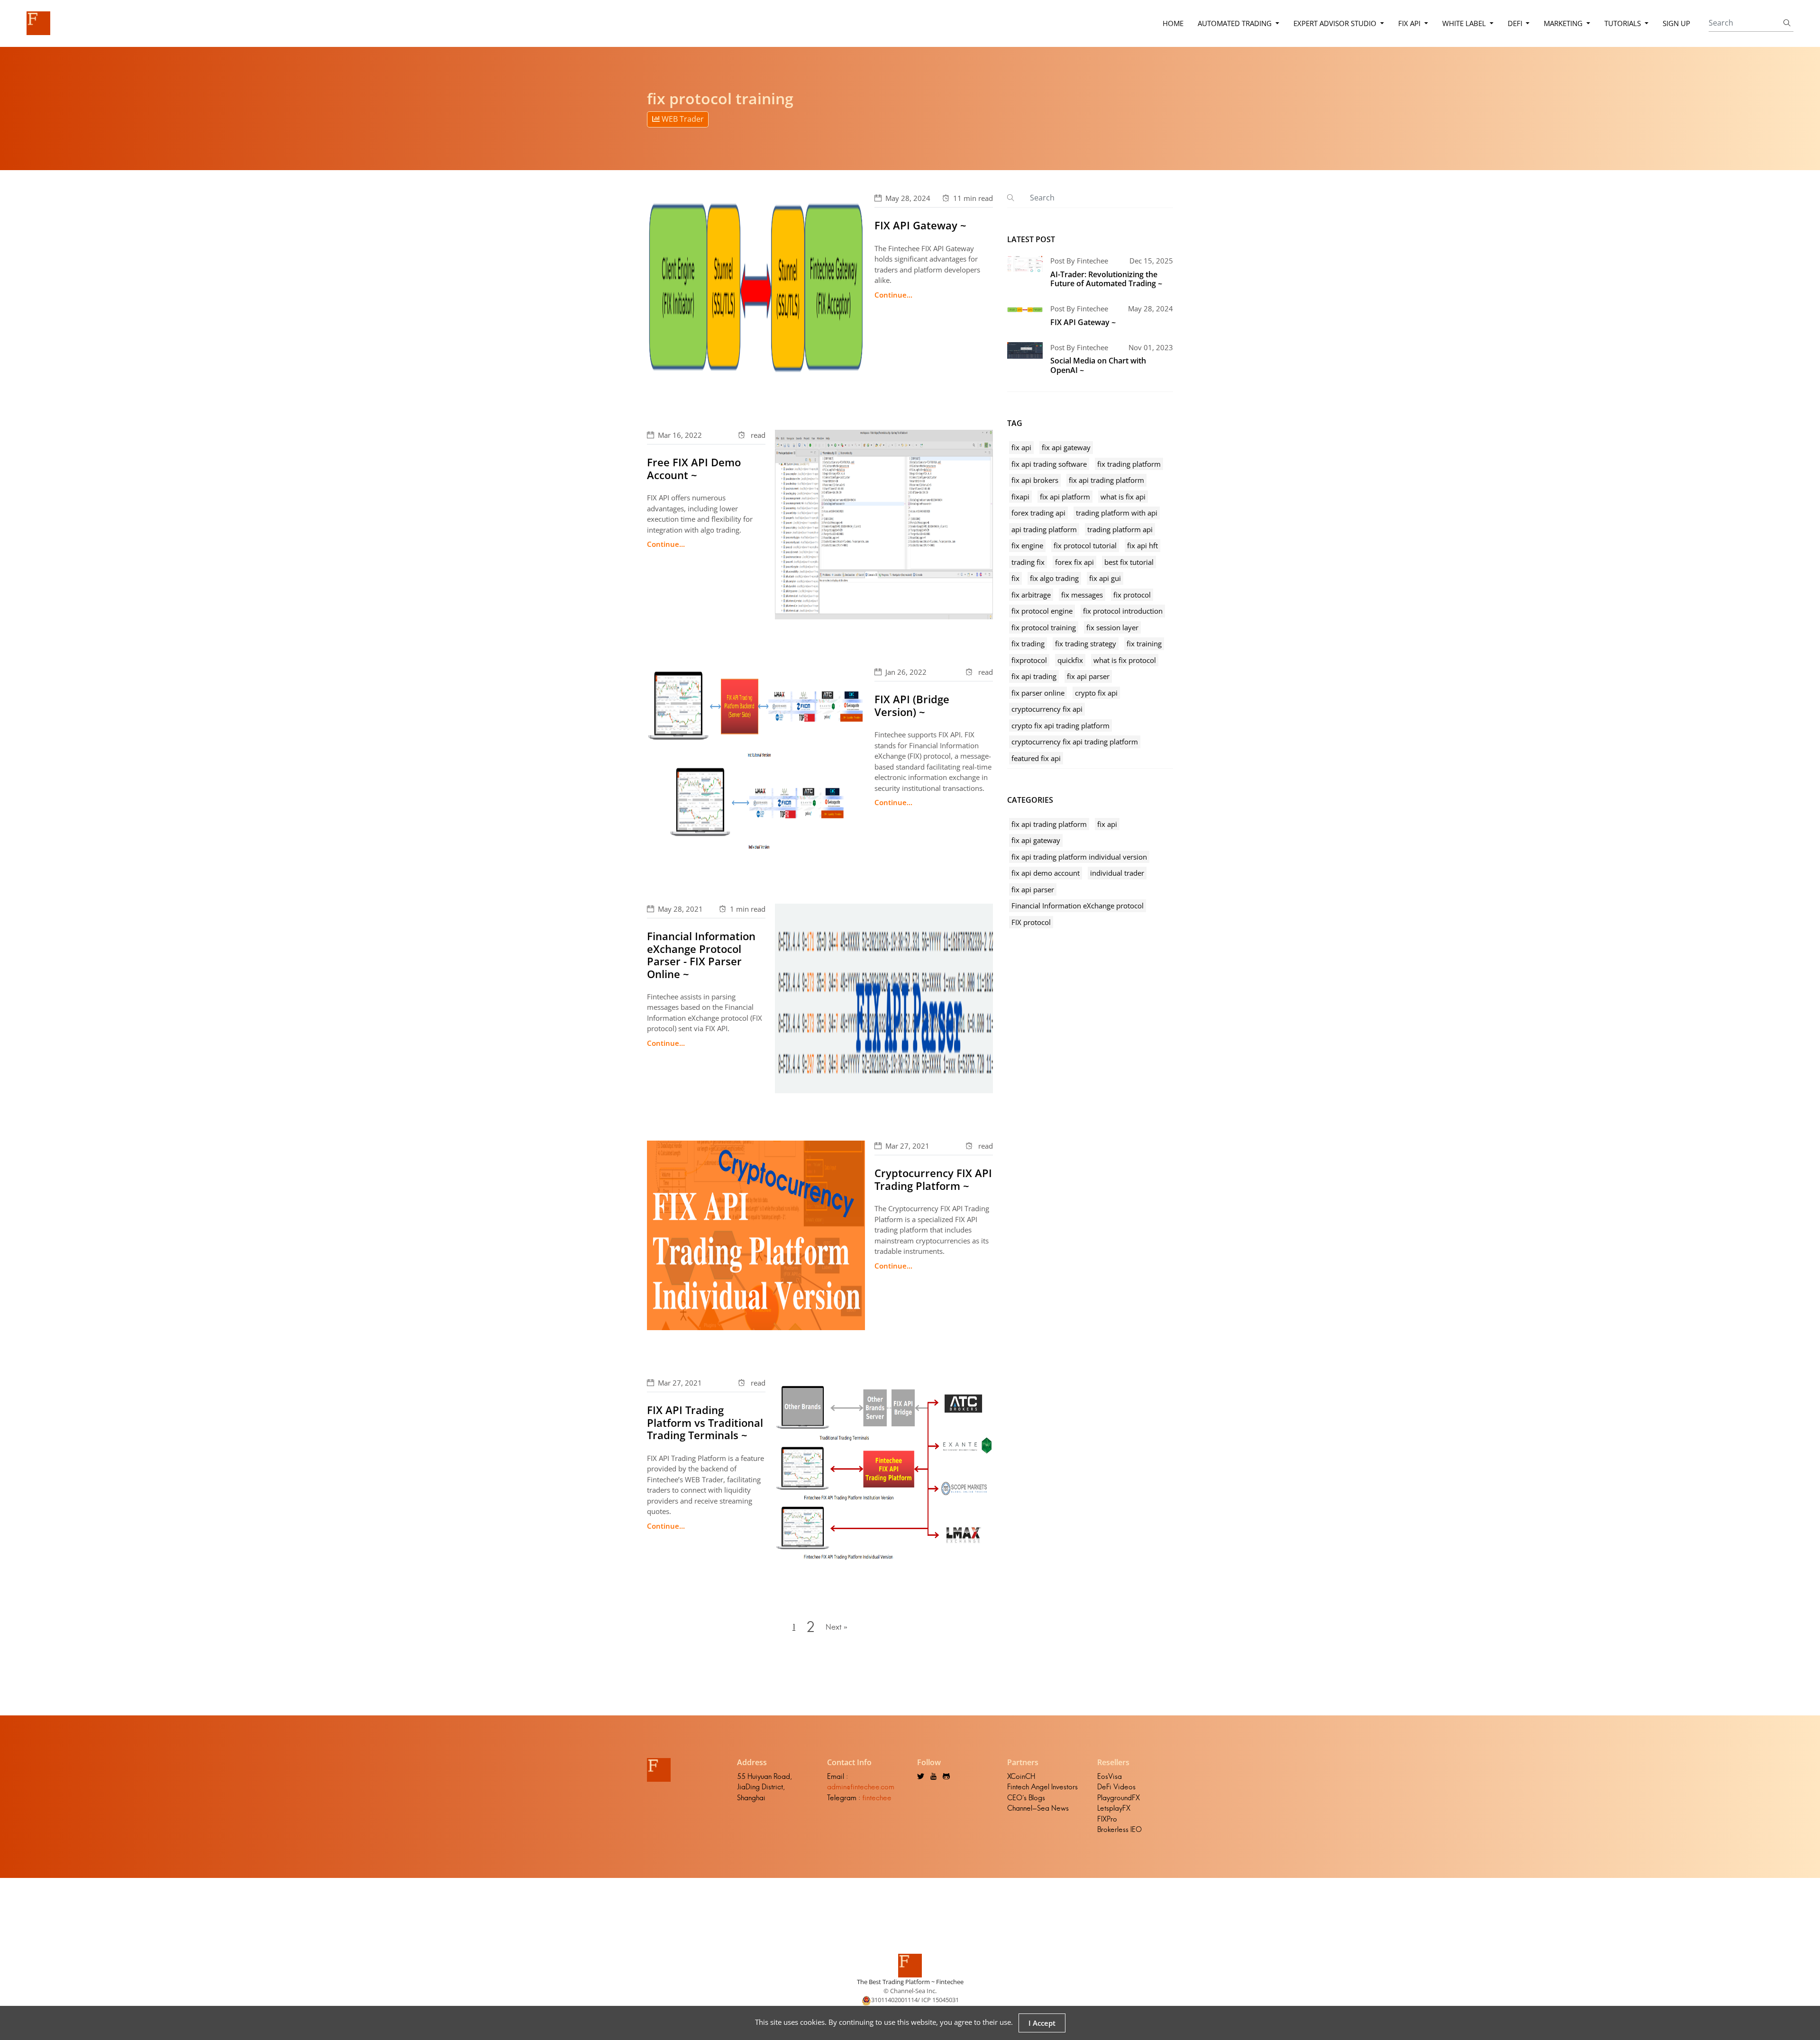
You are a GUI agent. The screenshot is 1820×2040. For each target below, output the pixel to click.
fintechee (877, 1798)
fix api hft (1142, 545)
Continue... (893, 295)
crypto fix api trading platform (1060, 725)
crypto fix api (1096, 693)
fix (1015, 578)
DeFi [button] (1516, 23)
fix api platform (1065, 497)
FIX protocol (1031, 922)
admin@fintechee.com (861, 1787)
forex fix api (1074, 562)
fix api (1021, 447)
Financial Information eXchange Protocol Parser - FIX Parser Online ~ (701, 955)
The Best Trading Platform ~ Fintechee (910, 1982)
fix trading (1028, 644)
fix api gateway (1066, 447)
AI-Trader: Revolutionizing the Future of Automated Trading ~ (1106, 279)
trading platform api (1120, 529)
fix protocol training (1044, 627)
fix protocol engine (1042, 611)
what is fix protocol (1125, 660)
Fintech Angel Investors (1042, 1787)
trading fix (1028, 562)
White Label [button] (1465, 23)
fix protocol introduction (1123, 611)
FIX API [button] (1410, 23)
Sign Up (1676, 23)
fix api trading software (1049, 464)
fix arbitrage (1031, 595)
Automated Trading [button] (1236, 23)
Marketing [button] (1564, 23)
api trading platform (1044, 529)
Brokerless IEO (1119, 1829)
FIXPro (1107, 1819)
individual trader (1117, 873)
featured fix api (1036, 758)
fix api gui (1105, 578)
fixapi (1020, 497)
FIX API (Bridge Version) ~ (912, 705)
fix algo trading (1054, 578)
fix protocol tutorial (1085, 545)
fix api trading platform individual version (1079, 857)
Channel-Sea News (1038, 1808)
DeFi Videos (1116, 1787)
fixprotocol (1029, 660)
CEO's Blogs (1026, 1798)
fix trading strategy (1086, 644)
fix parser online (1038, 693)
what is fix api (1123, 497)
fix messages (1082, 595)
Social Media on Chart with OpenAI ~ (1098, 365)
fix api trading (1034, 676)
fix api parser (1088, 676)
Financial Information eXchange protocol (1078, 906)
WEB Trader (682, 119)
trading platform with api (1117, 513)
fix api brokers (1035, 480)
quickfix (1070, 660)
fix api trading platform (1106, 480)
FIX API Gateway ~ (920, 225)
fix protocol (1132, 595)
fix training (1144, 644)
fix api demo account (1046, 873)
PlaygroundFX (1119, 1798)
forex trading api (1038, 513)
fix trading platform (1129, 464)
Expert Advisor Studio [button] (1336, 23)
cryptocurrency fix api (1047, 709)
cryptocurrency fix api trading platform (1075, 742)
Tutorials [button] (1624, 23)
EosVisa (1110, 1776)
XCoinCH (1021, 1776)
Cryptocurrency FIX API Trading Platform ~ (933, 1179)
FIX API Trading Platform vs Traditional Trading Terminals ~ (705, 1422)
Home (1173, 23)
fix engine (1027, 545)
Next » (837, 1627)
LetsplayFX (1114, 1808)
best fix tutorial (1129, 562)
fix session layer (1112, 627)
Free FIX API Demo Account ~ (694, 468)
